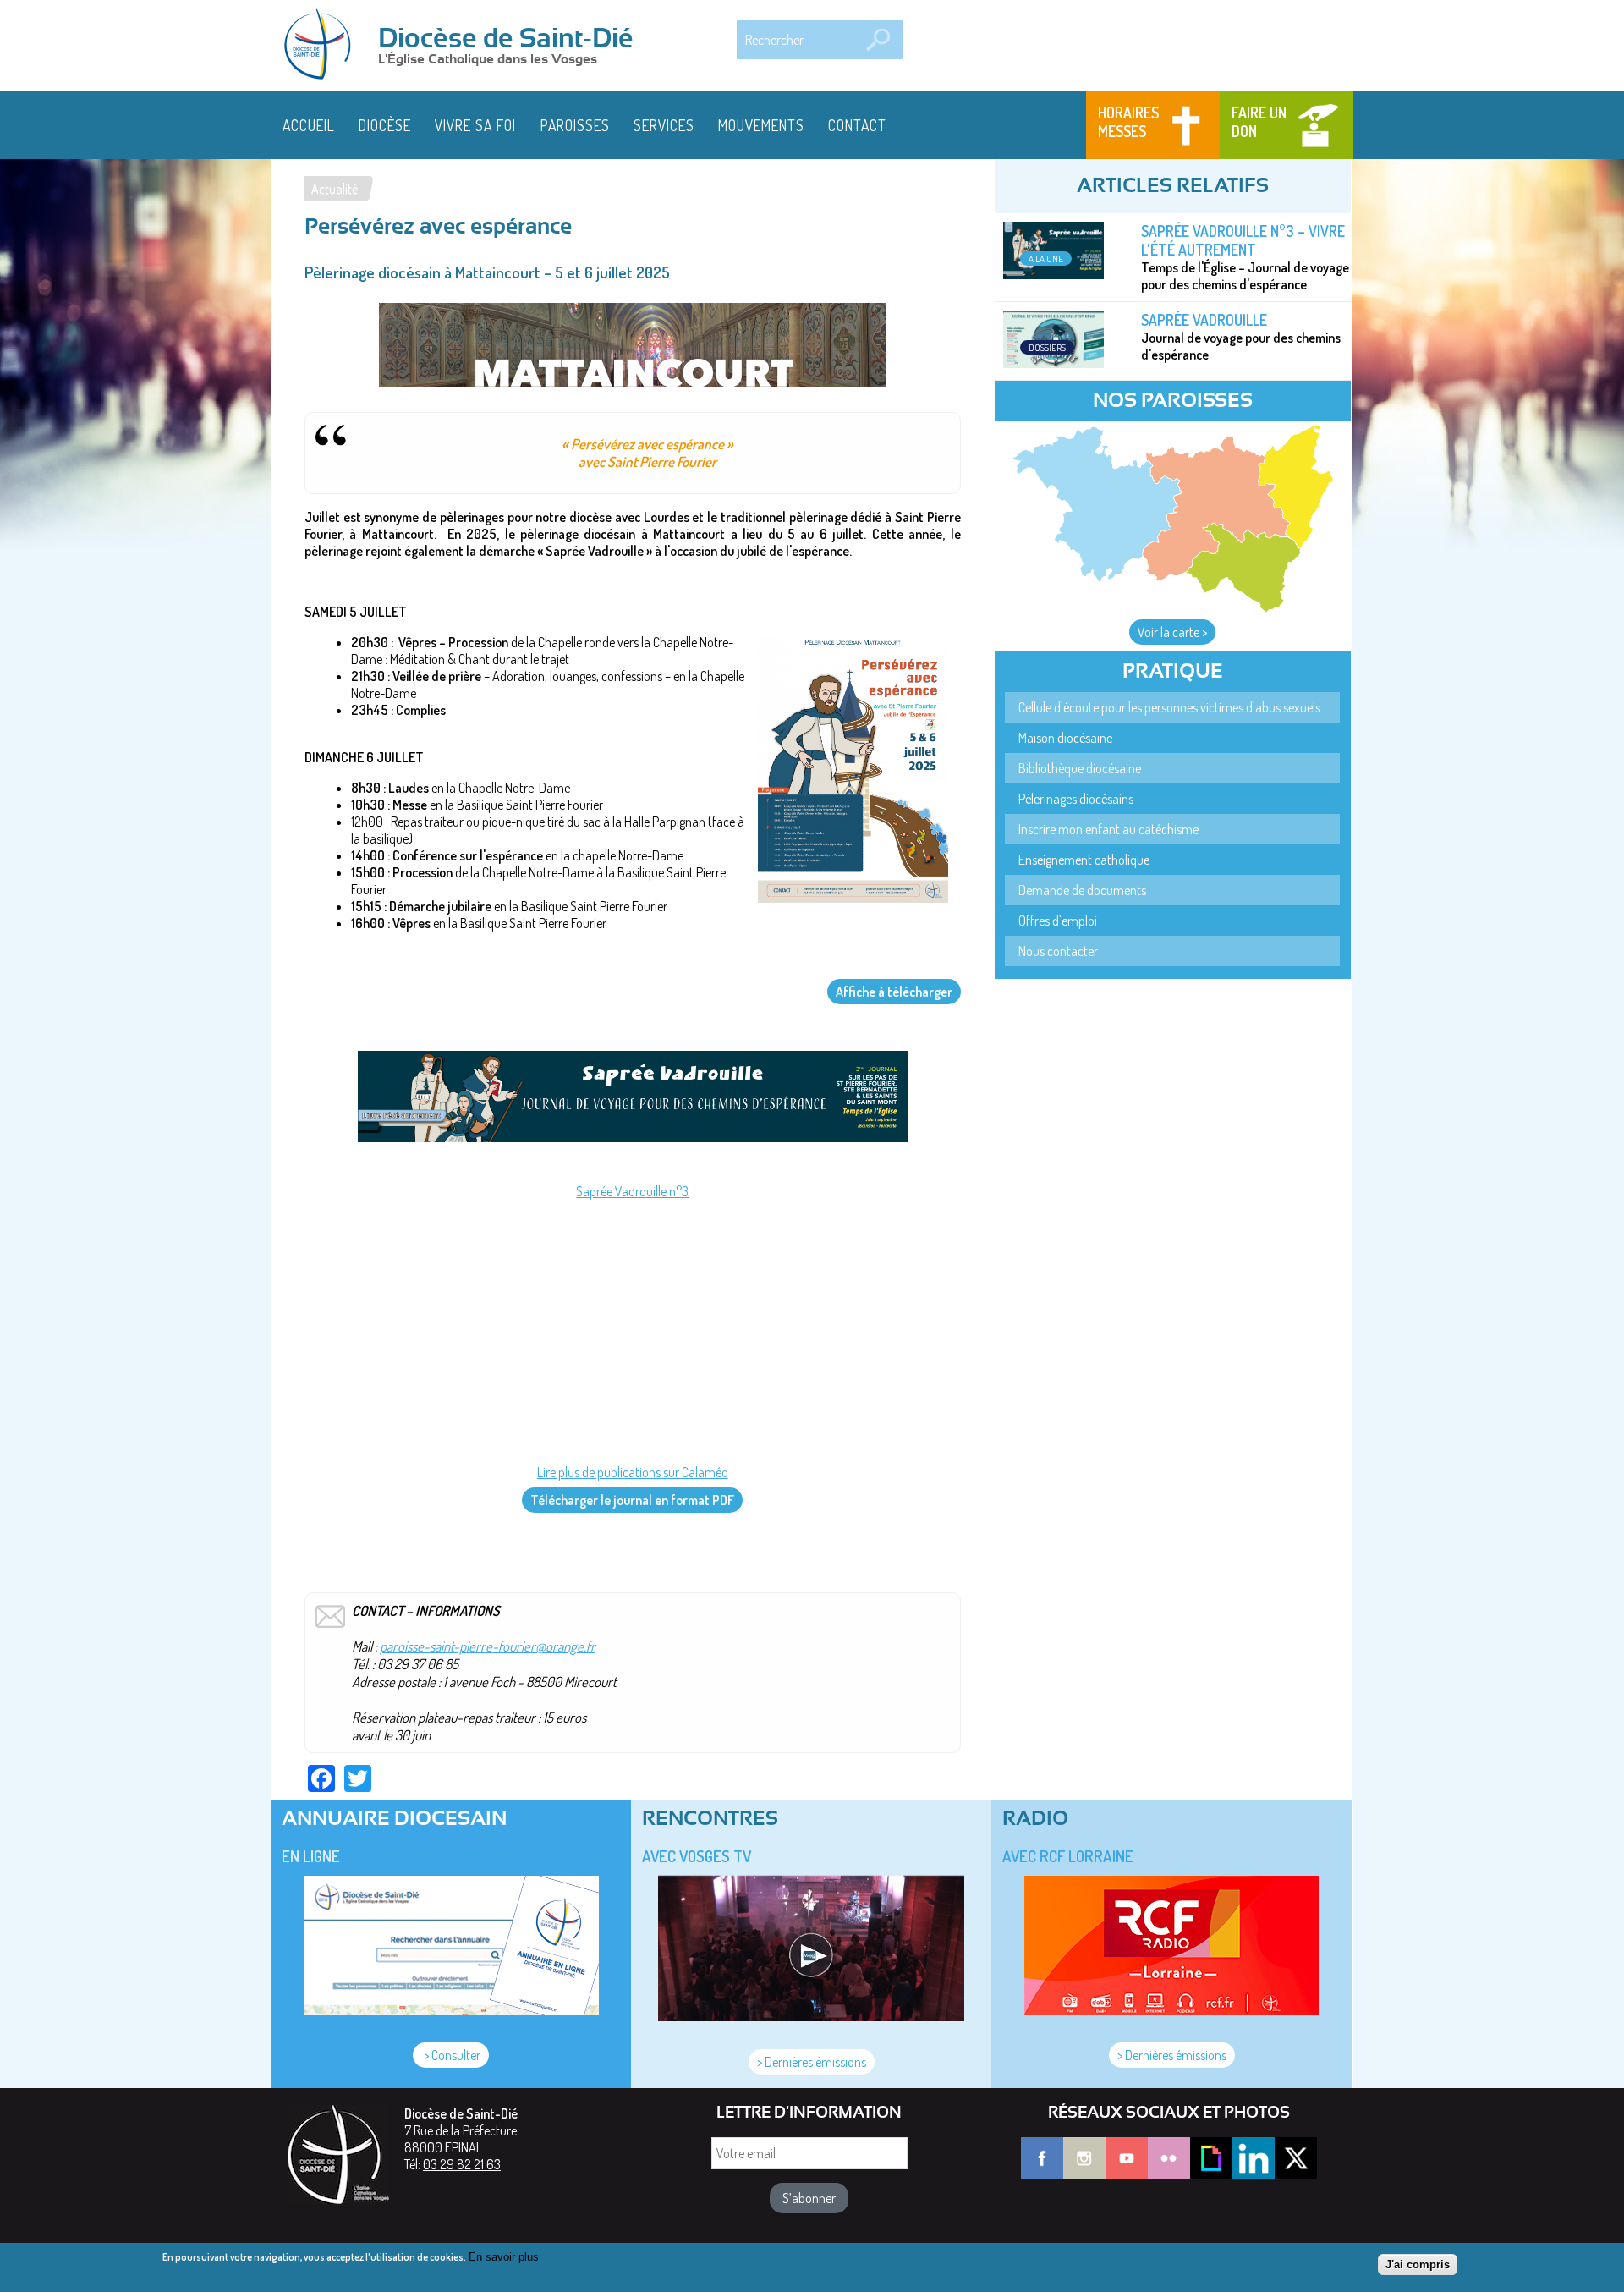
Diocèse (385, 125)
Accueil (309, 125)
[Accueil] (323, 46)
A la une (1046, 258)
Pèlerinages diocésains (1076, 799)
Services (664, 125)
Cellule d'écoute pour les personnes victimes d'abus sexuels (1169, 707)
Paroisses (575, 125)
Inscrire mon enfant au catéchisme (1108, 829)
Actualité (335, 189)
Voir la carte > (1172, 632)
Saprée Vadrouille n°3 (632, 1191)
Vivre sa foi (475, 125)
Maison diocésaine (1065, 738)
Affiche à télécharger (894, 992)
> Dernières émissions (812, 2062)
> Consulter (451, 2055)
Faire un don (1259, 122)
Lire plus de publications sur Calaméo (633, 1472)
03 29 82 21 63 (462, 2164)
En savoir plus (504, 2257)
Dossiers (1047, 347)
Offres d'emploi (1058, 921)
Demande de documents (1082, 890)
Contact (857, 125)
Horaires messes (1128, 122)
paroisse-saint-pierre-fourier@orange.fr (488, 1646)
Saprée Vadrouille (1204, 320)
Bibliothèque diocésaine (1080, 768)
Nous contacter (1058, 951)
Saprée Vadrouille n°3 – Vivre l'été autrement (1243, 240)
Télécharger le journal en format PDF (632, 1500)
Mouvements (761, 125)
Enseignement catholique (1084, 860)
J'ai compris (1418, 2265)
